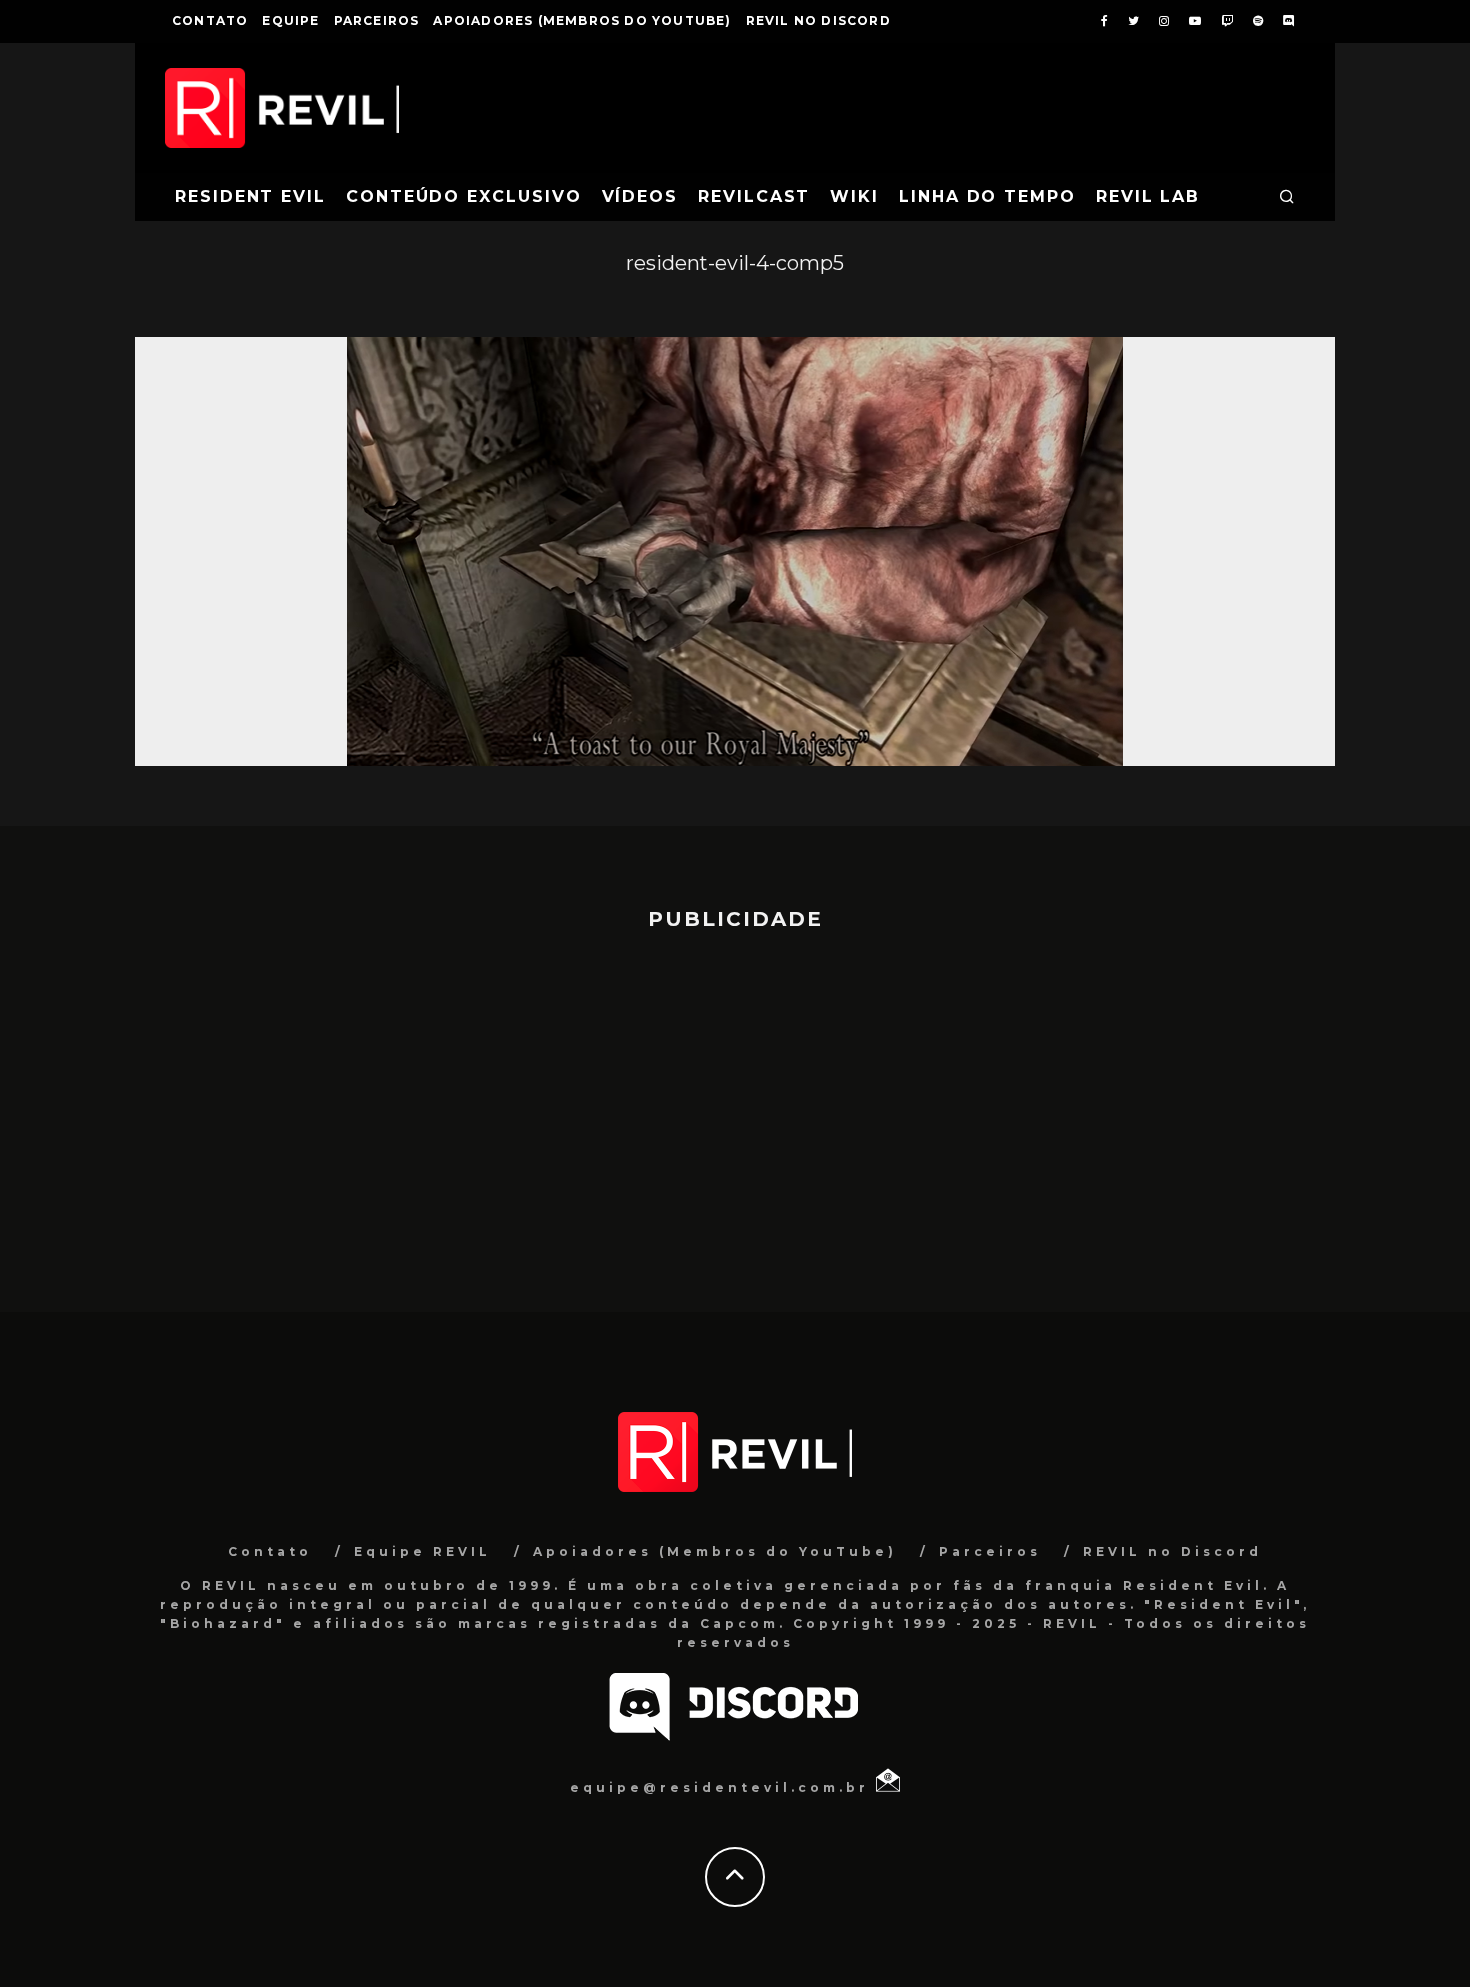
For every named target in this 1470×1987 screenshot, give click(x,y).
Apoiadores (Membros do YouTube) (582, 20)
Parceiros (377, 20)
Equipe (290, 20)
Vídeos (640, 196)
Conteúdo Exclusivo (464, 196)
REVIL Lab (1148, 196)
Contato (210, 20)
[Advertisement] (735, 1112)
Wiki (854, 196)
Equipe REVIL (422, 1551)
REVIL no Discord (818, 20)
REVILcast (754, 196)
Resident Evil (250, 196)
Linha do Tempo (987, 196)
